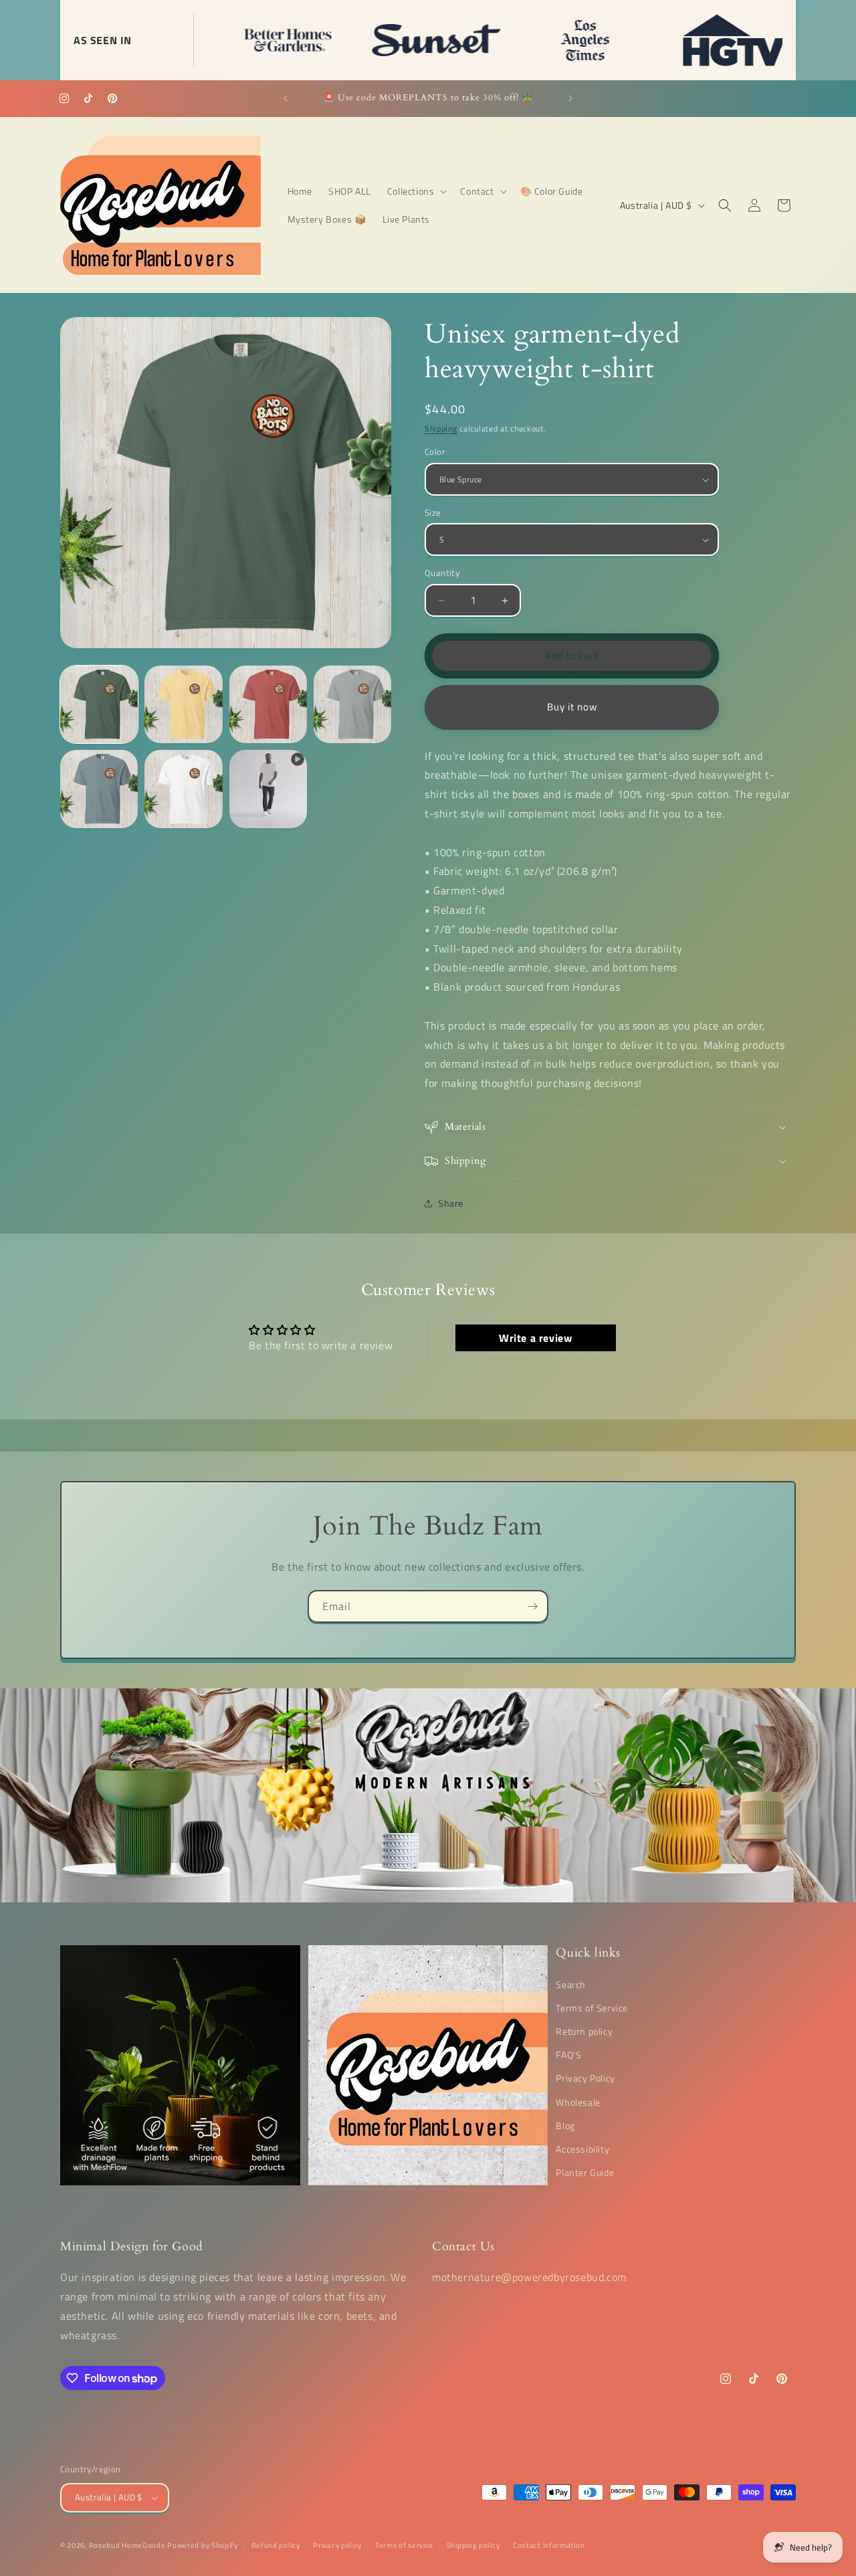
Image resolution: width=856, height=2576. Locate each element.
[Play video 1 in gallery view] (268, 789)
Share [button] (451, 1204)
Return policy (584, 2031)
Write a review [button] (535, 1338)
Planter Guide (585, 2172)
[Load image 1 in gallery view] (99, 704)
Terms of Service (592, 2007)
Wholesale (578, 2101)
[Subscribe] (532, 1606)
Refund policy (276, 2545)
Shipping (441, 428)
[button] (416, 191)
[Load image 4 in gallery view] (352, 704)
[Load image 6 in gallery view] (183, 789)
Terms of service (404, 2545)
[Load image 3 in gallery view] (268, 704)
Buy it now (572, 707)
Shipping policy (473, 2545)
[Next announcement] (570, 98)
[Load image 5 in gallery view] (99, 789)
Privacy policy (337, 2545)
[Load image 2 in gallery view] (183, 704)
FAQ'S (568, 2055)
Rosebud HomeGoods (127, 2545)
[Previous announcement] (286, 98)
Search (571, 1984)
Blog (565, 2125)
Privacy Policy (585, 2078)
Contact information (549, 2545)
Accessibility (582, 2149)
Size (433, 513)
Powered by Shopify (203, 2545)
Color (435, 453)
